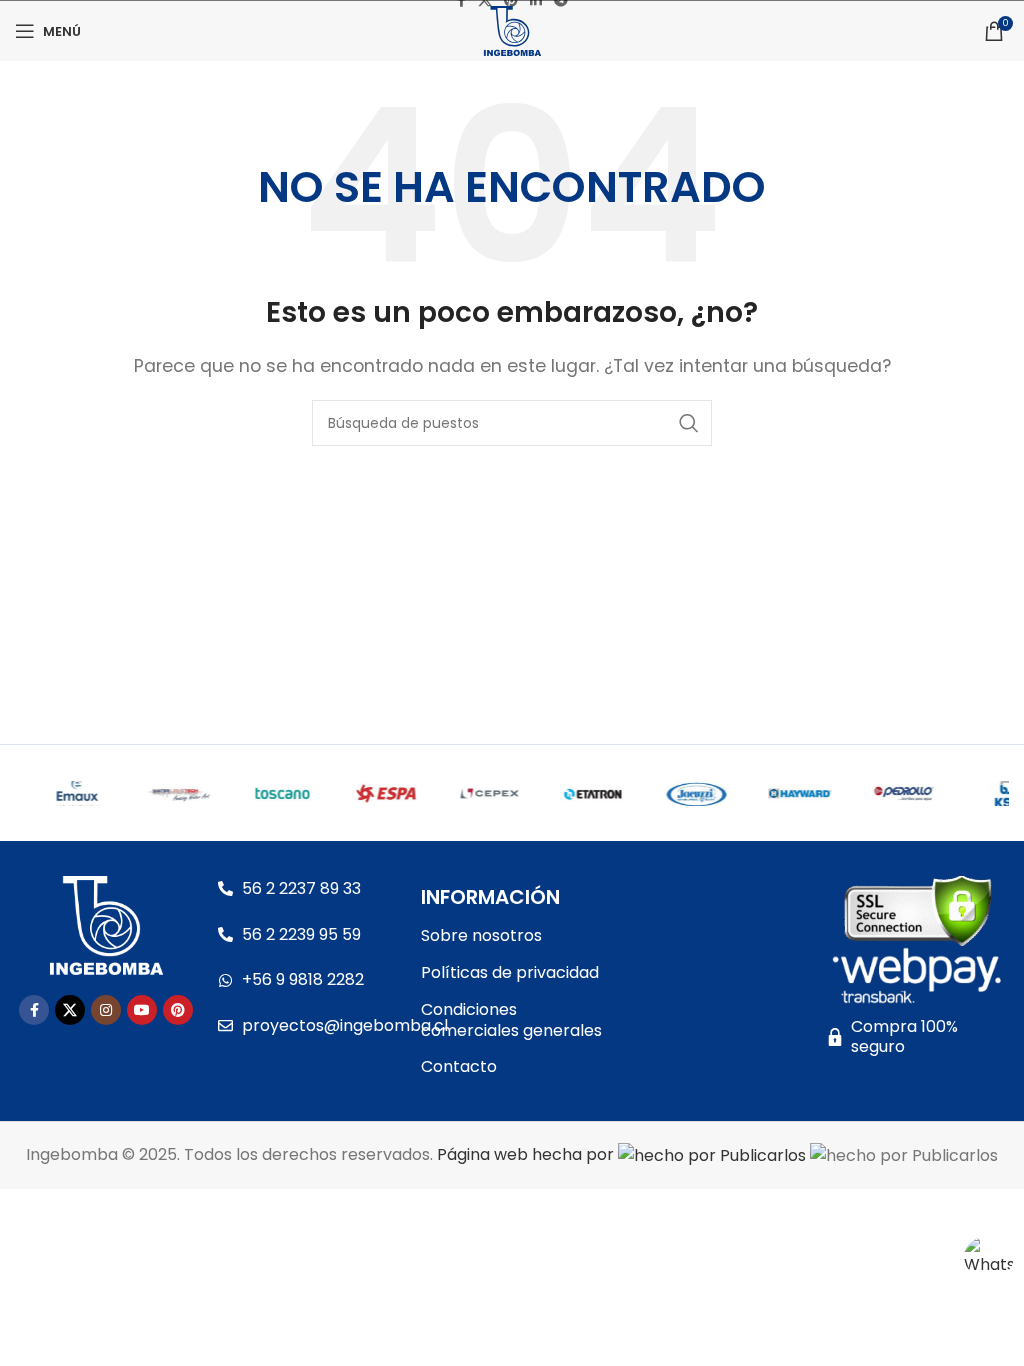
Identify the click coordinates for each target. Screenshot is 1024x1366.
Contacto (459, 1066)
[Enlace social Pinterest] (178, 1010)
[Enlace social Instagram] (106, 1010)
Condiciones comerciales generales (511, 1020)
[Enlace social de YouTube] (142, 1010)
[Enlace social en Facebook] (34, 1010)
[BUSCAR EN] (689, 423)
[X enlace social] (70, 1010)
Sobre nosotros (481, 935)
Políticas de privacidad (510, 972)
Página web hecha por (527, 1154)
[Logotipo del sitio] (512, 29)
